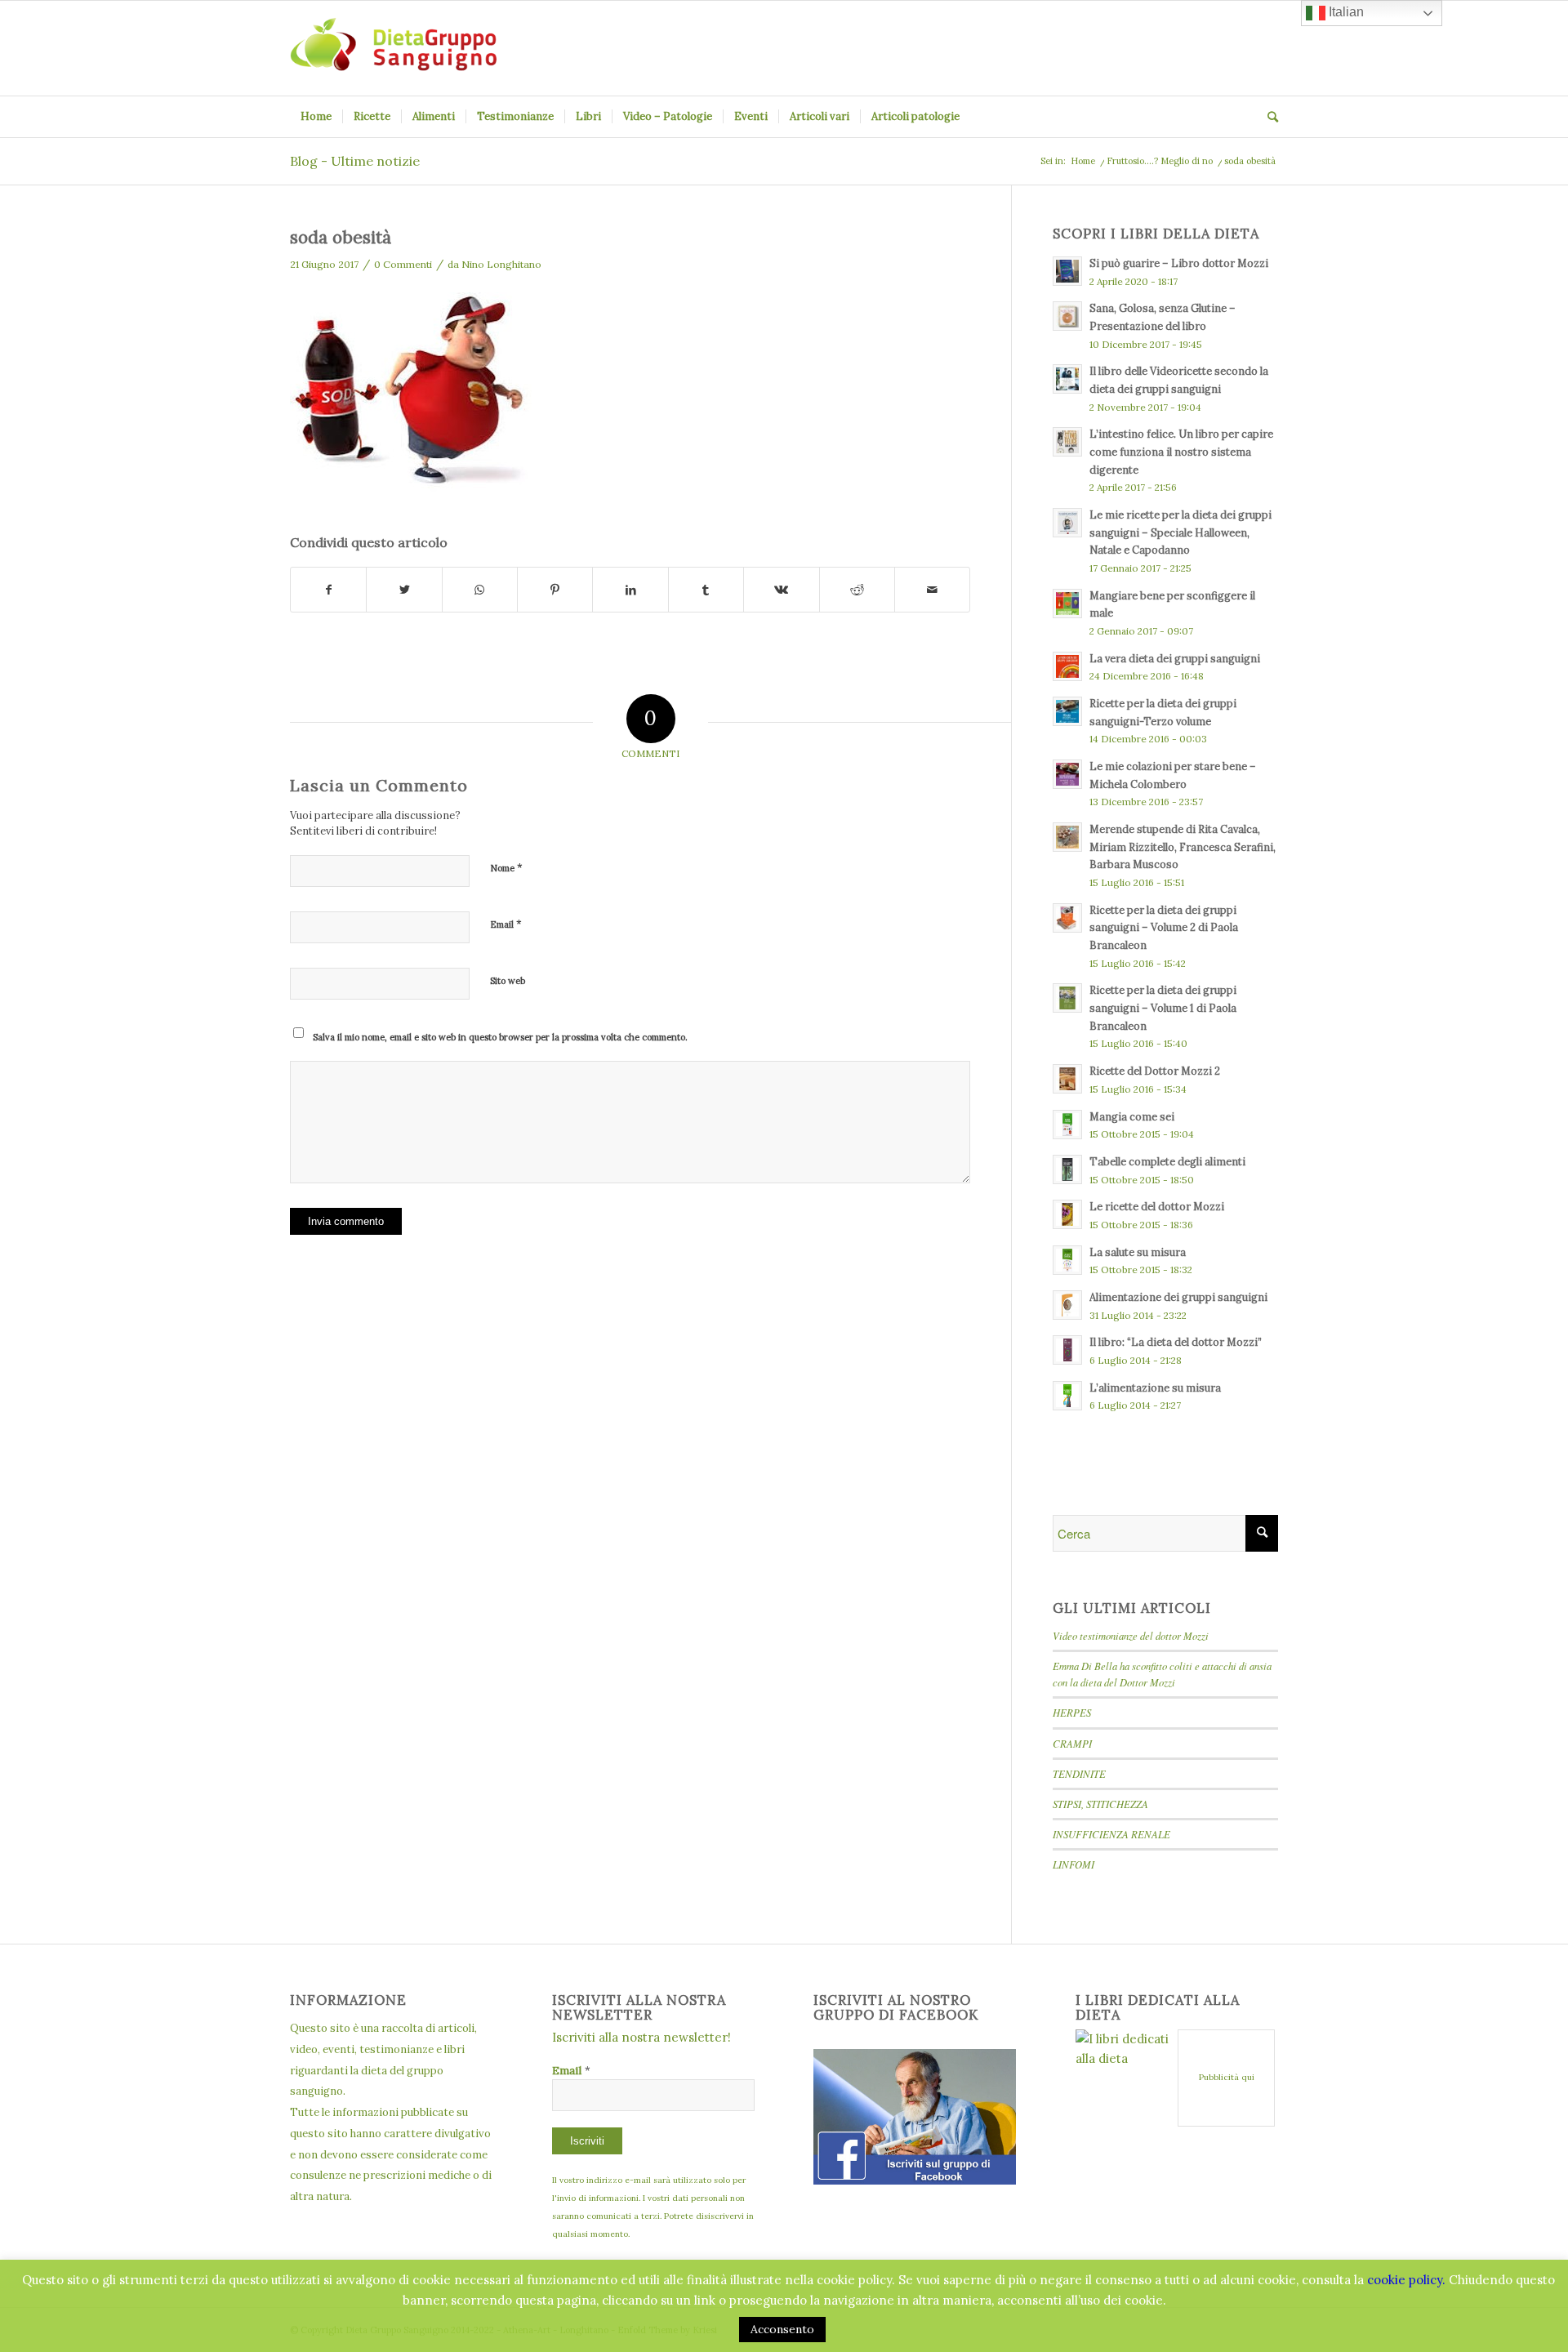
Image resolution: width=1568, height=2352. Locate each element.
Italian (1345, 12)
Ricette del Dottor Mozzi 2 (1155, 1071)
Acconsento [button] (782, 2329)
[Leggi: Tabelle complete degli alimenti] (1067, 1169)
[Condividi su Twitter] (404, 590)
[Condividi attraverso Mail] (932, 590)
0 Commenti (403, 264)
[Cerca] (1267, 117)
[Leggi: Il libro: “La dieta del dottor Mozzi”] (1067, 1350)
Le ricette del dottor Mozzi (1157, 1206)
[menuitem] (316, 117)
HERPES (1072, 1712)
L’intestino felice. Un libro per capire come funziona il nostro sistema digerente (1181, 451)
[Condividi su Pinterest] (555, 590)
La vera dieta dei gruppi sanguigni (1175, 658)
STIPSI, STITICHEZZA (1100, 1804)
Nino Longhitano (501, 264)
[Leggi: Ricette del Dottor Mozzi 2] (1067, 1079)
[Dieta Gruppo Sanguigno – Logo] (393, 48)
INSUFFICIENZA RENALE (1111, 1834)
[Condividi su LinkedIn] (630, 590)
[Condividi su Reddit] (857, 590)
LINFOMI (1074, 1864)
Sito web (508, 981)
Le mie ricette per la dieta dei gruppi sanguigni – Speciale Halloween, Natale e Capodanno (1180, 532)
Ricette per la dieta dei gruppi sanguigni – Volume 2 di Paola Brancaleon (1164, 927)
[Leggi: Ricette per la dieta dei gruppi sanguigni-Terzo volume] (1067, 711)
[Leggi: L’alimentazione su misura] (1067, 1396)
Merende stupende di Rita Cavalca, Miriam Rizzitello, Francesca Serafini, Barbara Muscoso (1183, 846)
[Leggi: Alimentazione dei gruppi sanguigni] (1067, 1305)
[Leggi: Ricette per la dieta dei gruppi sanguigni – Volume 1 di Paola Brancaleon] (1067, 998)
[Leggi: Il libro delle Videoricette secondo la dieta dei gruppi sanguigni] (1067, 379)
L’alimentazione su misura (1155, 1388)
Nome (506, 868)
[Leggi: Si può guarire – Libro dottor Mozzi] (1067, 271)
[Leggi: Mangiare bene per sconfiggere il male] (1067, 604)
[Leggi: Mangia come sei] (1067, 1125)
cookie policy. (1406, 2280)
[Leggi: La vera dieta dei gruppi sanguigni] (1067, 666)
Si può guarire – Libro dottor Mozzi (1179, 263)
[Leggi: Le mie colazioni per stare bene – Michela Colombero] (1067, 774)
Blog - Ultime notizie (355, 161)
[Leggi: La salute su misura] (1067, 1260)
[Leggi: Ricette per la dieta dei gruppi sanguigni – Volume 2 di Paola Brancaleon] (1067, 918)
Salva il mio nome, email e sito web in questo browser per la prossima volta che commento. (500, 1037)
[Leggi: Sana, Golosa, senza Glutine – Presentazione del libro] (1067, 316)
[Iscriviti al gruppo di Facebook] (915, 2180)
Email (506, 924)
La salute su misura (1138, 1252)
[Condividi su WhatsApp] (480, 590)
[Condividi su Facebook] (328, 590)
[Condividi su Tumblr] (706, 590)
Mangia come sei (1132, 1116)
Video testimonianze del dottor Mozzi (1131, 1635)
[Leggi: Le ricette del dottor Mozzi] (1067, 1214)
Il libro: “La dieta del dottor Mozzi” (1176, 1342)
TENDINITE (1079, 1773)
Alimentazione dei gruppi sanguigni (1178, 1297)
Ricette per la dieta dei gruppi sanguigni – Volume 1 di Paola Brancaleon (1163, 1007)
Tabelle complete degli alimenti (1167, 1161)
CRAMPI (1072, 1743)
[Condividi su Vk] (781, 590)
